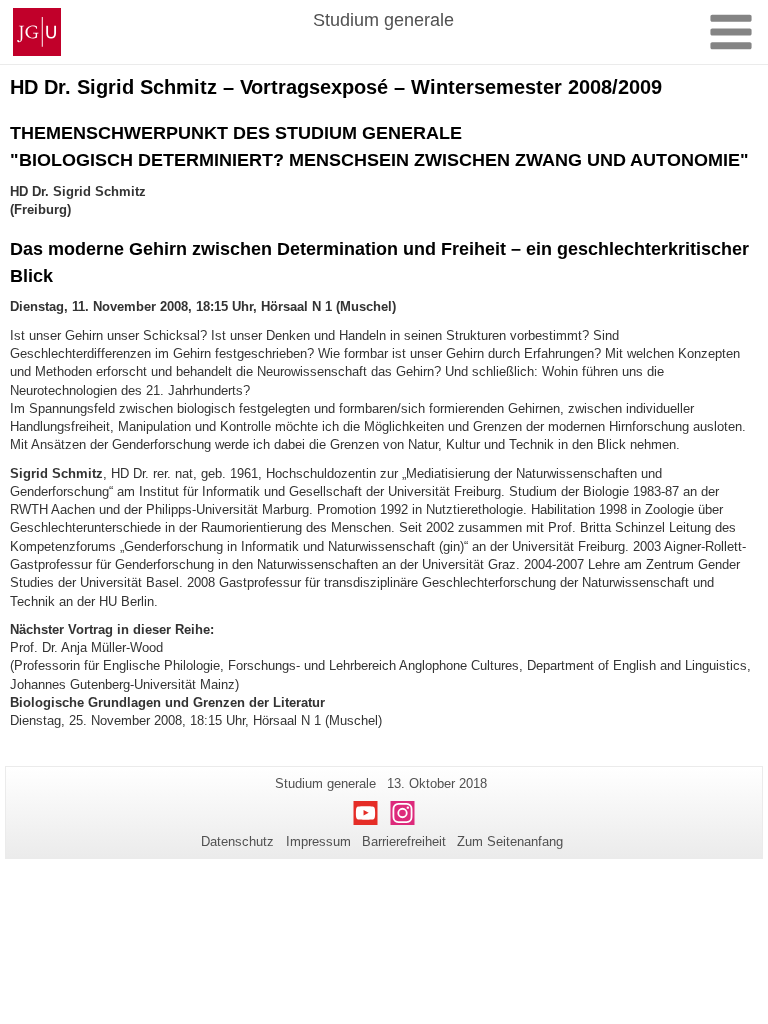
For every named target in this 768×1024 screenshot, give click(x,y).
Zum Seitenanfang (510, 841)
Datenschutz (237, 841)
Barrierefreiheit (404, 841)
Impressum (318, 841)
